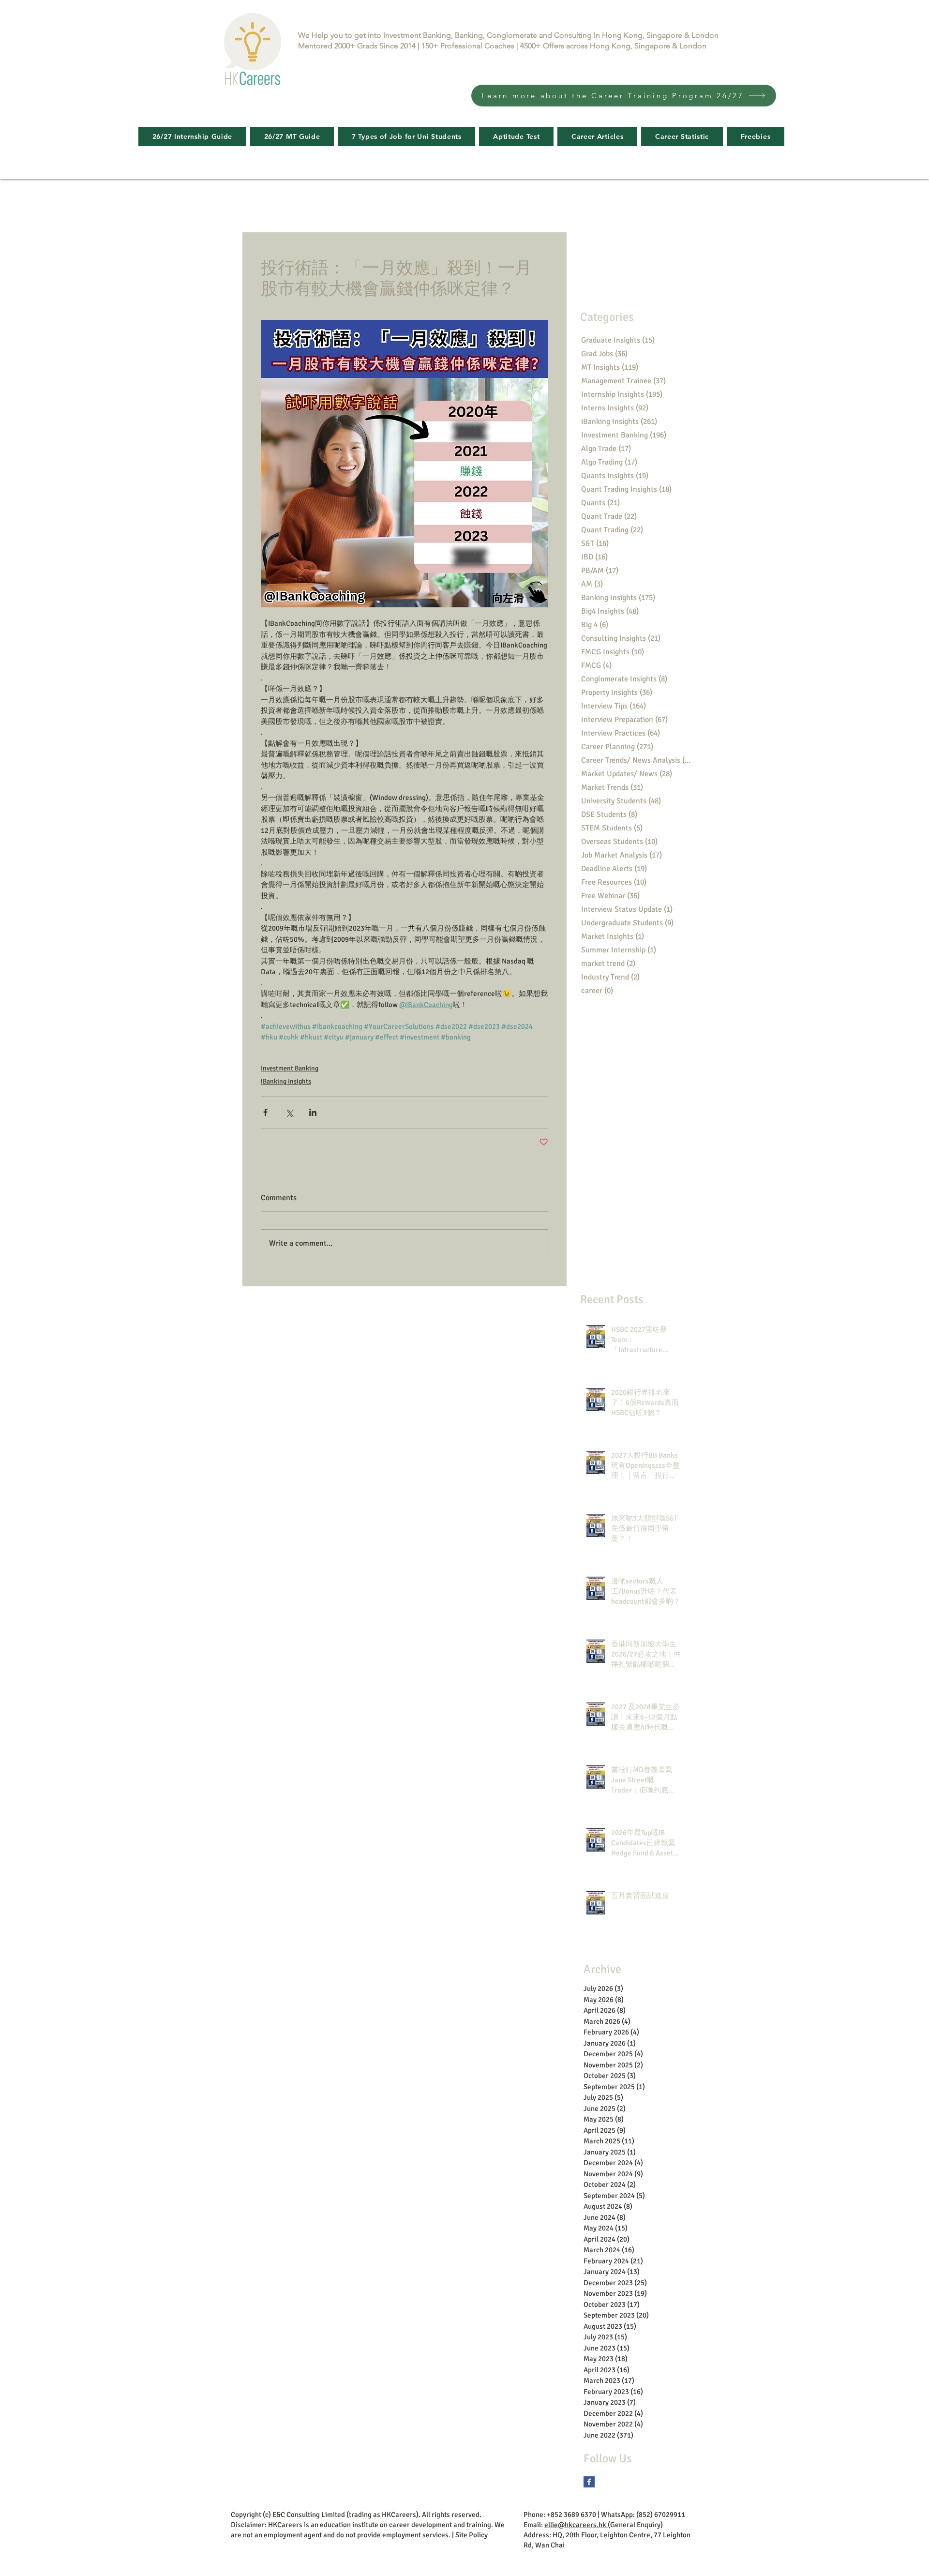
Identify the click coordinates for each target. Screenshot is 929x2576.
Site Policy (472, 2535)
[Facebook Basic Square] (589, 2482)
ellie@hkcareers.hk (576, 2525)
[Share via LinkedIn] (313, 1112)
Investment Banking (290, 1068)
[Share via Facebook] (265, 1112)
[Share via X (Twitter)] (289, 1112)
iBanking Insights (286, 1081)
